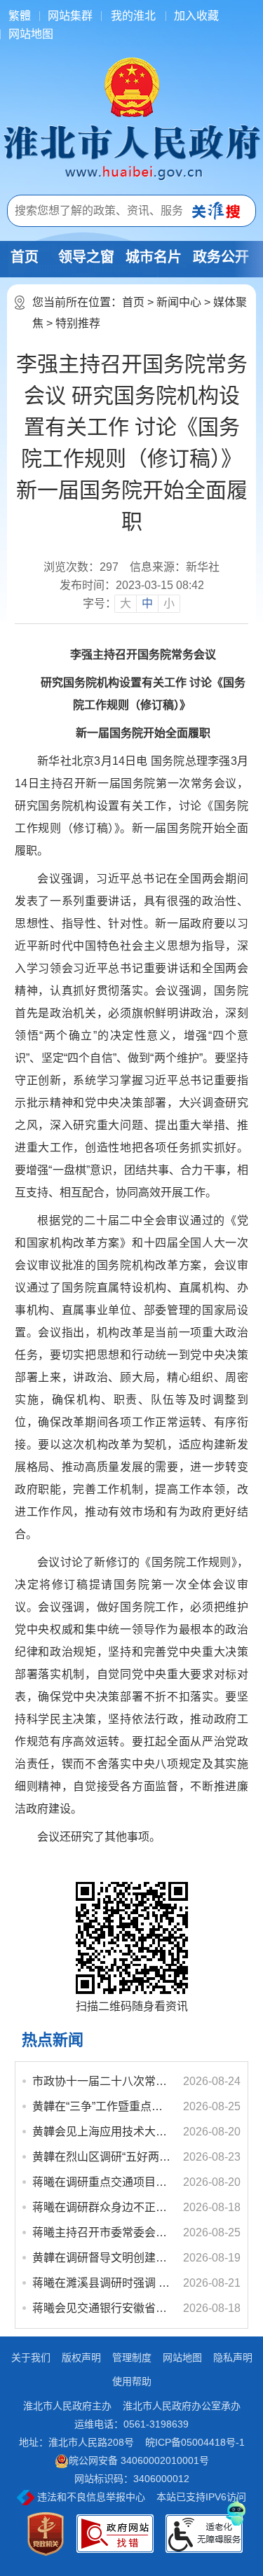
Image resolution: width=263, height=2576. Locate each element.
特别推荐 (78, 323)
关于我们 (31, 2357)
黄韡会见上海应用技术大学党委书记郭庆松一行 (101, 2132)
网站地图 (31, 34)
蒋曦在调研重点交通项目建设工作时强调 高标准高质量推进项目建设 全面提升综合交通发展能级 (101, 2182)
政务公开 (221, 257)
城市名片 (154, 257)
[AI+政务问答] (236, 2511)
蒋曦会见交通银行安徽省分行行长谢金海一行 (101, 2308)
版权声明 (81, 2357)
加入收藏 (196, 16)
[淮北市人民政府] (131, 151)
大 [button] (126, 603)
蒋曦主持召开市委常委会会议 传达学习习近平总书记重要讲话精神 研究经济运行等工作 (101, 2232)
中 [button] (147, 603)
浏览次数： (81, 567)
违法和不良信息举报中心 (90, 2497)
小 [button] (169, 603)
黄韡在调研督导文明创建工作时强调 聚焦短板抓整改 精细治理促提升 (101, 2258)
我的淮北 (133, 16)
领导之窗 (86, 257)
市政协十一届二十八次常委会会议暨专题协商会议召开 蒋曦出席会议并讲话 (101, 2081)
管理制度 (132, 2357)
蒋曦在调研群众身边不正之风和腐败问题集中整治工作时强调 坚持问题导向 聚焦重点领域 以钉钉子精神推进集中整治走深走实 (101, 2207)
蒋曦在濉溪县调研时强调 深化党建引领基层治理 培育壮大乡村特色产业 (101, 2283)
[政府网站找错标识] (115, 2534)
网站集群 (70, 16)
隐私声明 (233, 2357)
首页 (25, 257)
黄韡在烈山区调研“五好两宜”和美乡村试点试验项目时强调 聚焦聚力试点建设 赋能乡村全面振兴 (101, 2157)
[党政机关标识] (46, 2534)
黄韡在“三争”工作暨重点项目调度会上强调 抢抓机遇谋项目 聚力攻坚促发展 (101, 2106)
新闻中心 (179, 302)
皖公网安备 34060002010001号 (139, 2460)
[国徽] (132, 86)
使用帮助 (132, 2381)
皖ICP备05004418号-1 (195, 2442)
